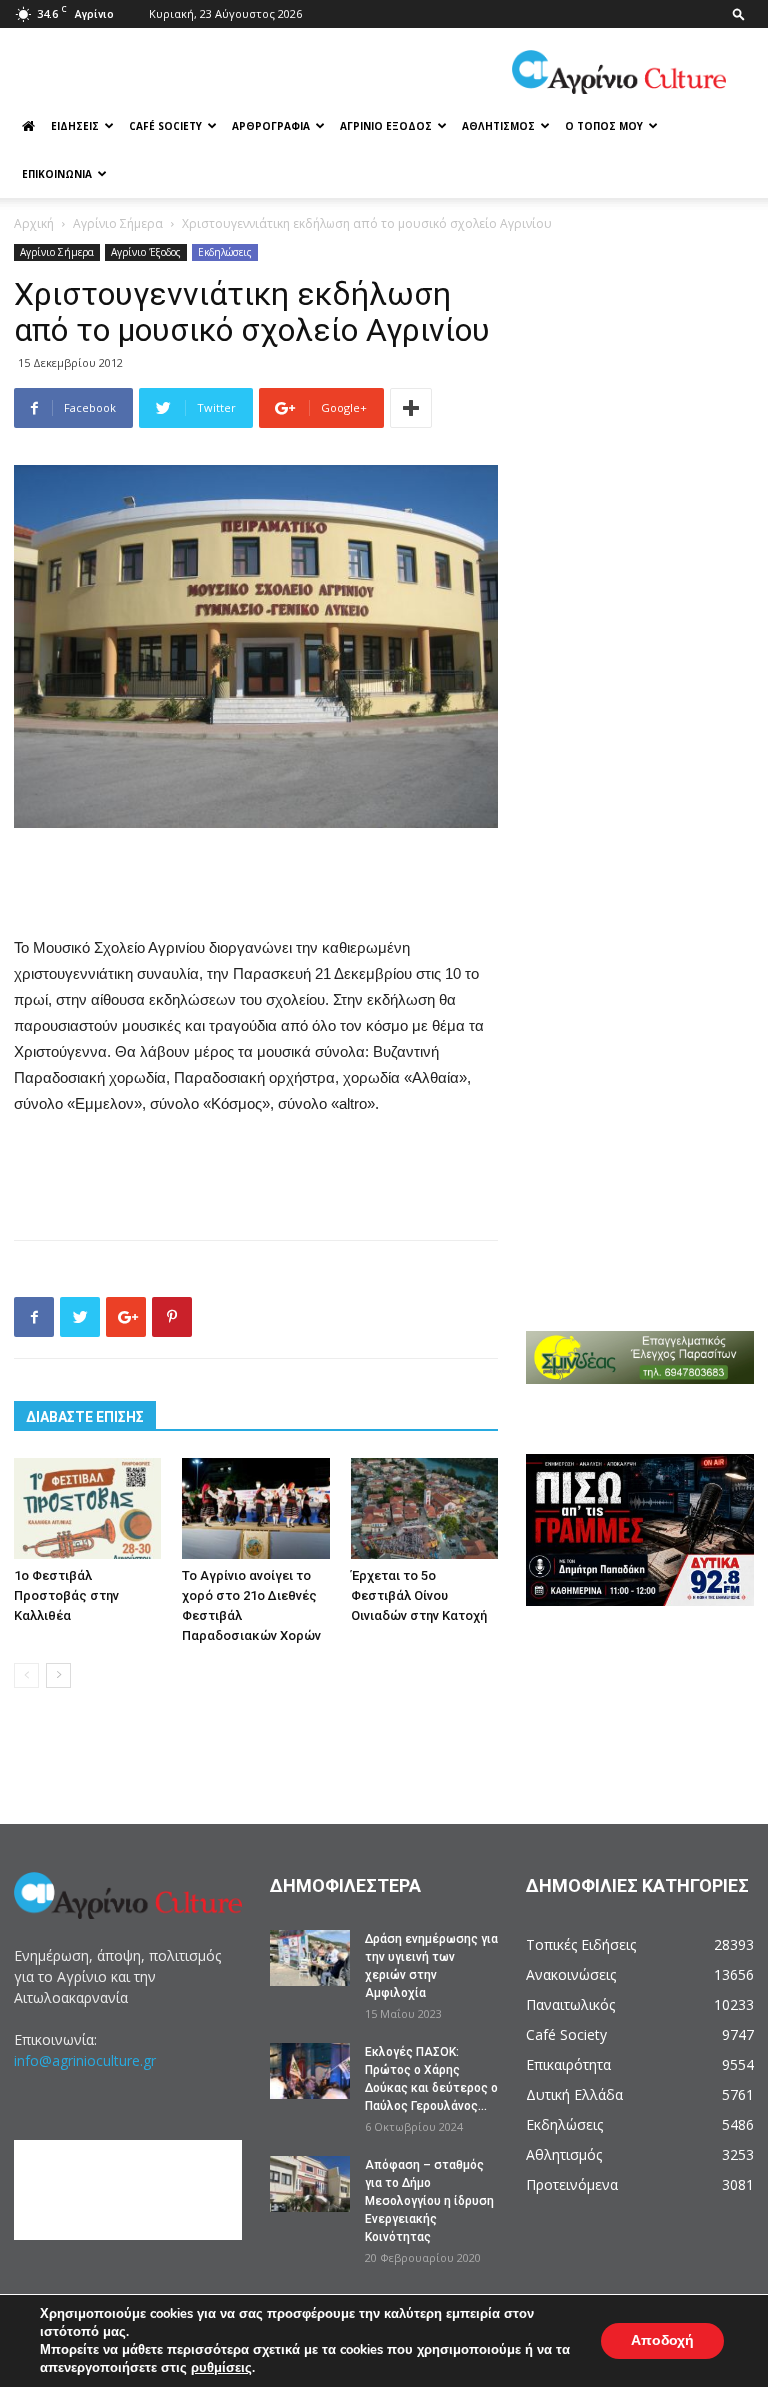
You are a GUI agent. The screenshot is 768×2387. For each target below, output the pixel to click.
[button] (739, 13)
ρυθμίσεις (221, 2368)
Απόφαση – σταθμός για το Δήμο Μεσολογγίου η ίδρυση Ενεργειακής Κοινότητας (429, 2201)
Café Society (165, 126)
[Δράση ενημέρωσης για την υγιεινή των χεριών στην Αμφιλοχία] (310, 1958)
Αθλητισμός (498, 126)
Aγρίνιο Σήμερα (118, 223)
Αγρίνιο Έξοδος (386, 126)
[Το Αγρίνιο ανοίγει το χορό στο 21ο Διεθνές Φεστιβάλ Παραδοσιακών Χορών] (255, 1508)
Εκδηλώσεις (225, 252)
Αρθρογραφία (271, 126)
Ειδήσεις (75, 126)
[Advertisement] (256, 884)
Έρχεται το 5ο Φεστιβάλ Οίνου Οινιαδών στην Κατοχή (419, 1595)
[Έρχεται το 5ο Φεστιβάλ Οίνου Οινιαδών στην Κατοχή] (424, 1508)
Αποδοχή (662, 2340)
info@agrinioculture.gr (85, 2060)
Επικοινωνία (57, 174)
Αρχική (34, 223)
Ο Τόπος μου (604, 126)
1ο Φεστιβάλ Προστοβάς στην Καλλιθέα (66, 1595)
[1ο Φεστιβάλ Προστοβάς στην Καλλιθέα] (87, 1508)
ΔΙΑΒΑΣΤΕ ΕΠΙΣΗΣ (85, 1417)
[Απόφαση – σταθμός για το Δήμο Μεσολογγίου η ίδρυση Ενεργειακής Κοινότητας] (310, 2184)
